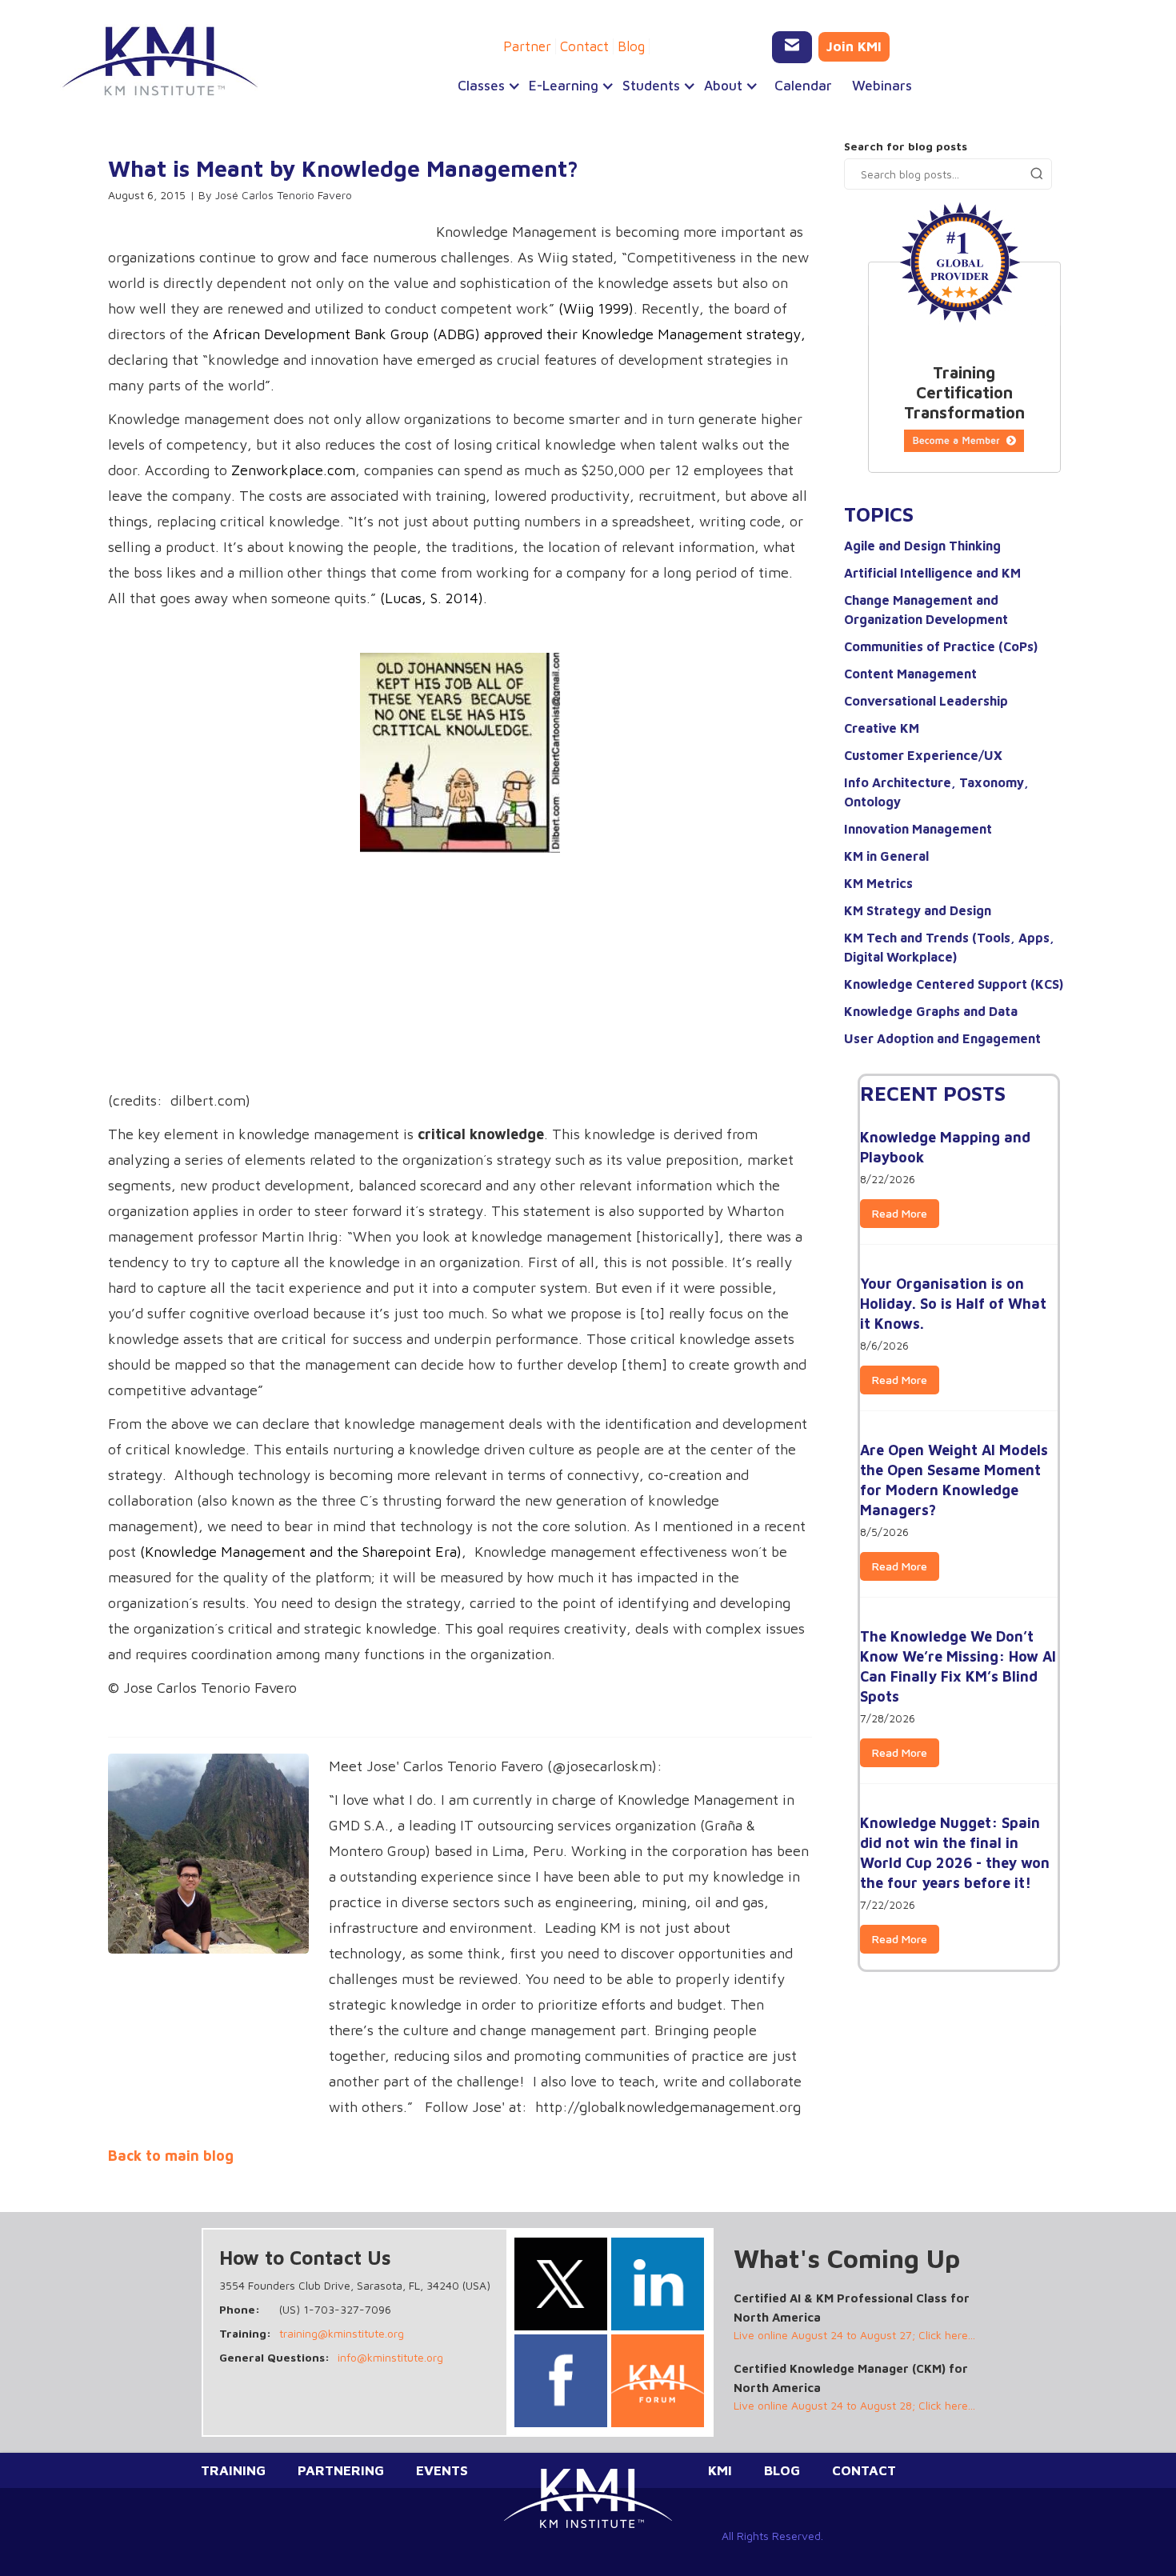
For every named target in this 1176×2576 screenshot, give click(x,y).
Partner (527, 46)
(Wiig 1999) (596, 308)
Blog (631, 46)
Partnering (341, 2470)
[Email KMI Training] (792, 47)
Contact (584, 46)
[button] (485, 86)
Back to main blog (171, 2156)
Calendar (803, 86)
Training (233, 2470)
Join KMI (854, 46)
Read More (900, 1213)
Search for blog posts (906, 146)
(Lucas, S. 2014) (432, 598)
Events (442, 2470)
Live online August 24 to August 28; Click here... (854, 2405)
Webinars (882, 86)
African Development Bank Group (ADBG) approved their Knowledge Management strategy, (509, 334)
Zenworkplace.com (293, 470)
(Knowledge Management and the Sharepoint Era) (301, 1552)
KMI (720, 2470)
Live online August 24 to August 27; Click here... (854, 2335)
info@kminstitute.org (390, 2357)
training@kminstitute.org (342, 2333)
